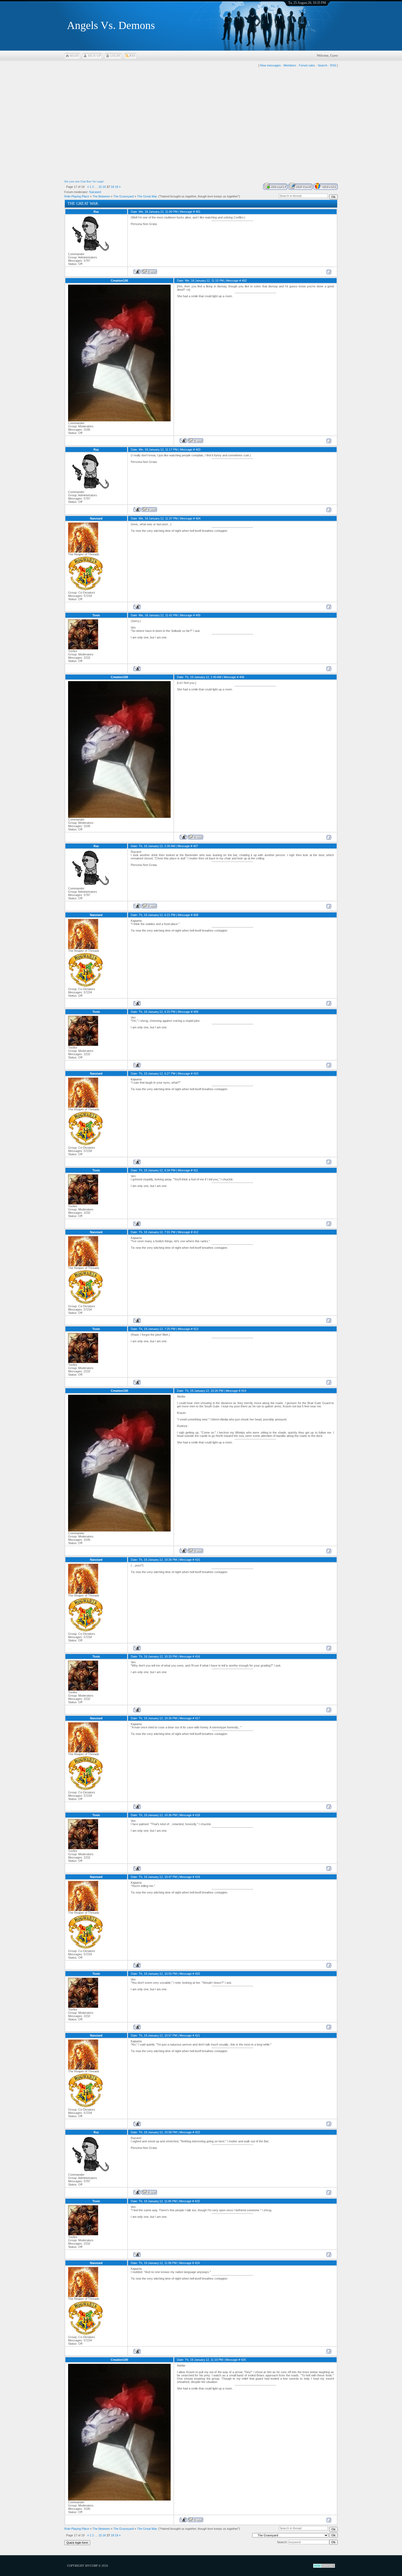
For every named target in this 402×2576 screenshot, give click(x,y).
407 (196, 846)
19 (116, 187)
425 (243, 2360)
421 (197, 2035)
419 (197, 1877)
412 (196, 1232)
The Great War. (147, 196)
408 (196, 915)
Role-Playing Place (77, 196)
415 (197, 1560)
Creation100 (119, 281)
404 (198, 518)
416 (197, 1656)
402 (244, 281)
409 (196, 1012)
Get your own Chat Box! (78, 182)
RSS (132, 56)
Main (74, 56)
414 (244, 1391)
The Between (101, 196)
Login (115, 56)
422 (197, 2132)
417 (197, 1718)
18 (112, 187)
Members (290, 65)
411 (196, 1170)
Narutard (95, 192)
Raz (96, 212)
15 (100, 187)
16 (104, 187)
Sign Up (94, 56)
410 (196, 1073)
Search (323, 65)
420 (197, 1974)
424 (197, 2263)
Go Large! (98, 182)
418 (197, 1815)
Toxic (96, 615)
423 (197, 2201)
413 (196, 1329)
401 (198, 212)
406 (242, 677)
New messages (270, 65)
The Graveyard (123, 196)
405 (198, 615)
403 (198, 450)
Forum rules (307, 65)
